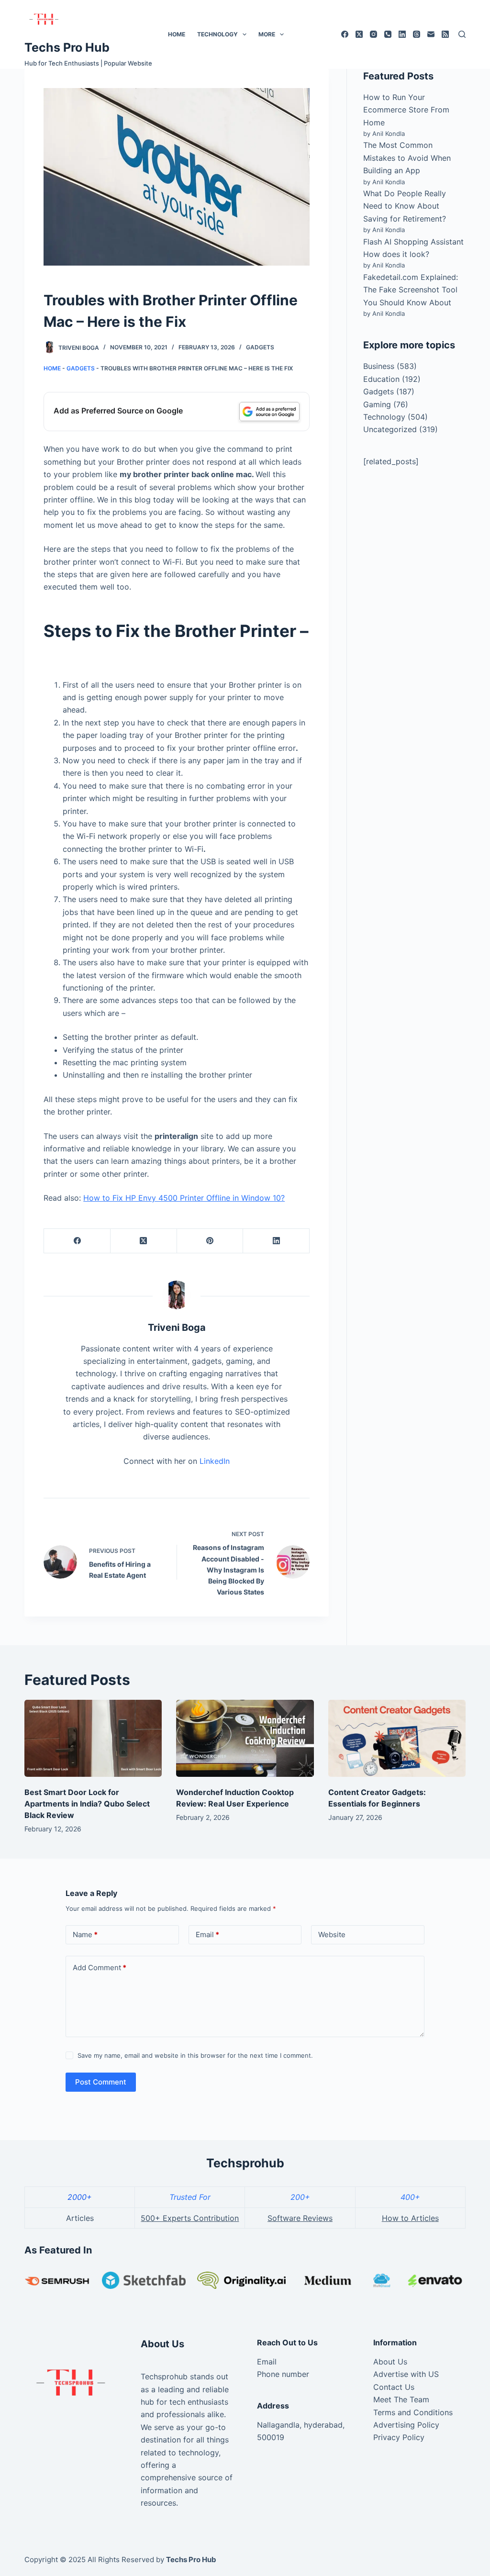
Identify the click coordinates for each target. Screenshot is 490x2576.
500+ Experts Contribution (190, 2218)
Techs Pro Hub (67, 47)
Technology (217, 34)
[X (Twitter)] (359, 34)
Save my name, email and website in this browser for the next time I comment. (195, 2055)
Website (332, 1935)
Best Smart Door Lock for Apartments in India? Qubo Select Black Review (87, 1804)
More (267, 34)
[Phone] (388, 34)
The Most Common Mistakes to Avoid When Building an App (407, 158)
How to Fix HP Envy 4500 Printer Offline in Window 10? (184, 1198)
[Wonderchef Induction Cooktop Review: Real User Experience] (245, 1739)
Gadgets (260, 347)
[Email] (431, 34)
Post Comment (101, 2082)
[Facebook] (345, 34)
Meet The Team (401, 2399)
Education (381, 379)
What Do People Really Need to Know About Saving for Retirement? (405, 206)
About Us (390, 2362)
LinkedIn (215, 1461)
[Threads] (417, 34)
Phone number (283, 2374)
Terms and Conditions (413, 2412)
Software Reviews (300, 2218)
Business (379, 366)
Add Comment (100, 1968)
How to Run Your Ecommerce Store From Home (406, 110)
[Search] (462, 34)
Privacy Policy (399, 2437)
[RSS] (445, 34)
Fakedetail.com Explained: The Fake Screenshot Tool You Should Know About (411, 290)
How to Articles (410, 2218)
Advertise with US (406, 2374)
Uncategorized (390, 429)
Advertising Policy (406, 2425)
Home (177, 34)
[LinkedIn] (402, 34)
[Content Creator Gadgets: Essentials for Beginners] (397, 1739)
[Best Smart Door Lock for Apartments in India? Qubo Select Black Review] (93, 1739)
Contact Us (394, 2387)
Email (207, 1935)
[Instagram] (373, 34)
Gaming (377, 404)
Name (85, 1935)
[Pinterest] (210, 1241)
